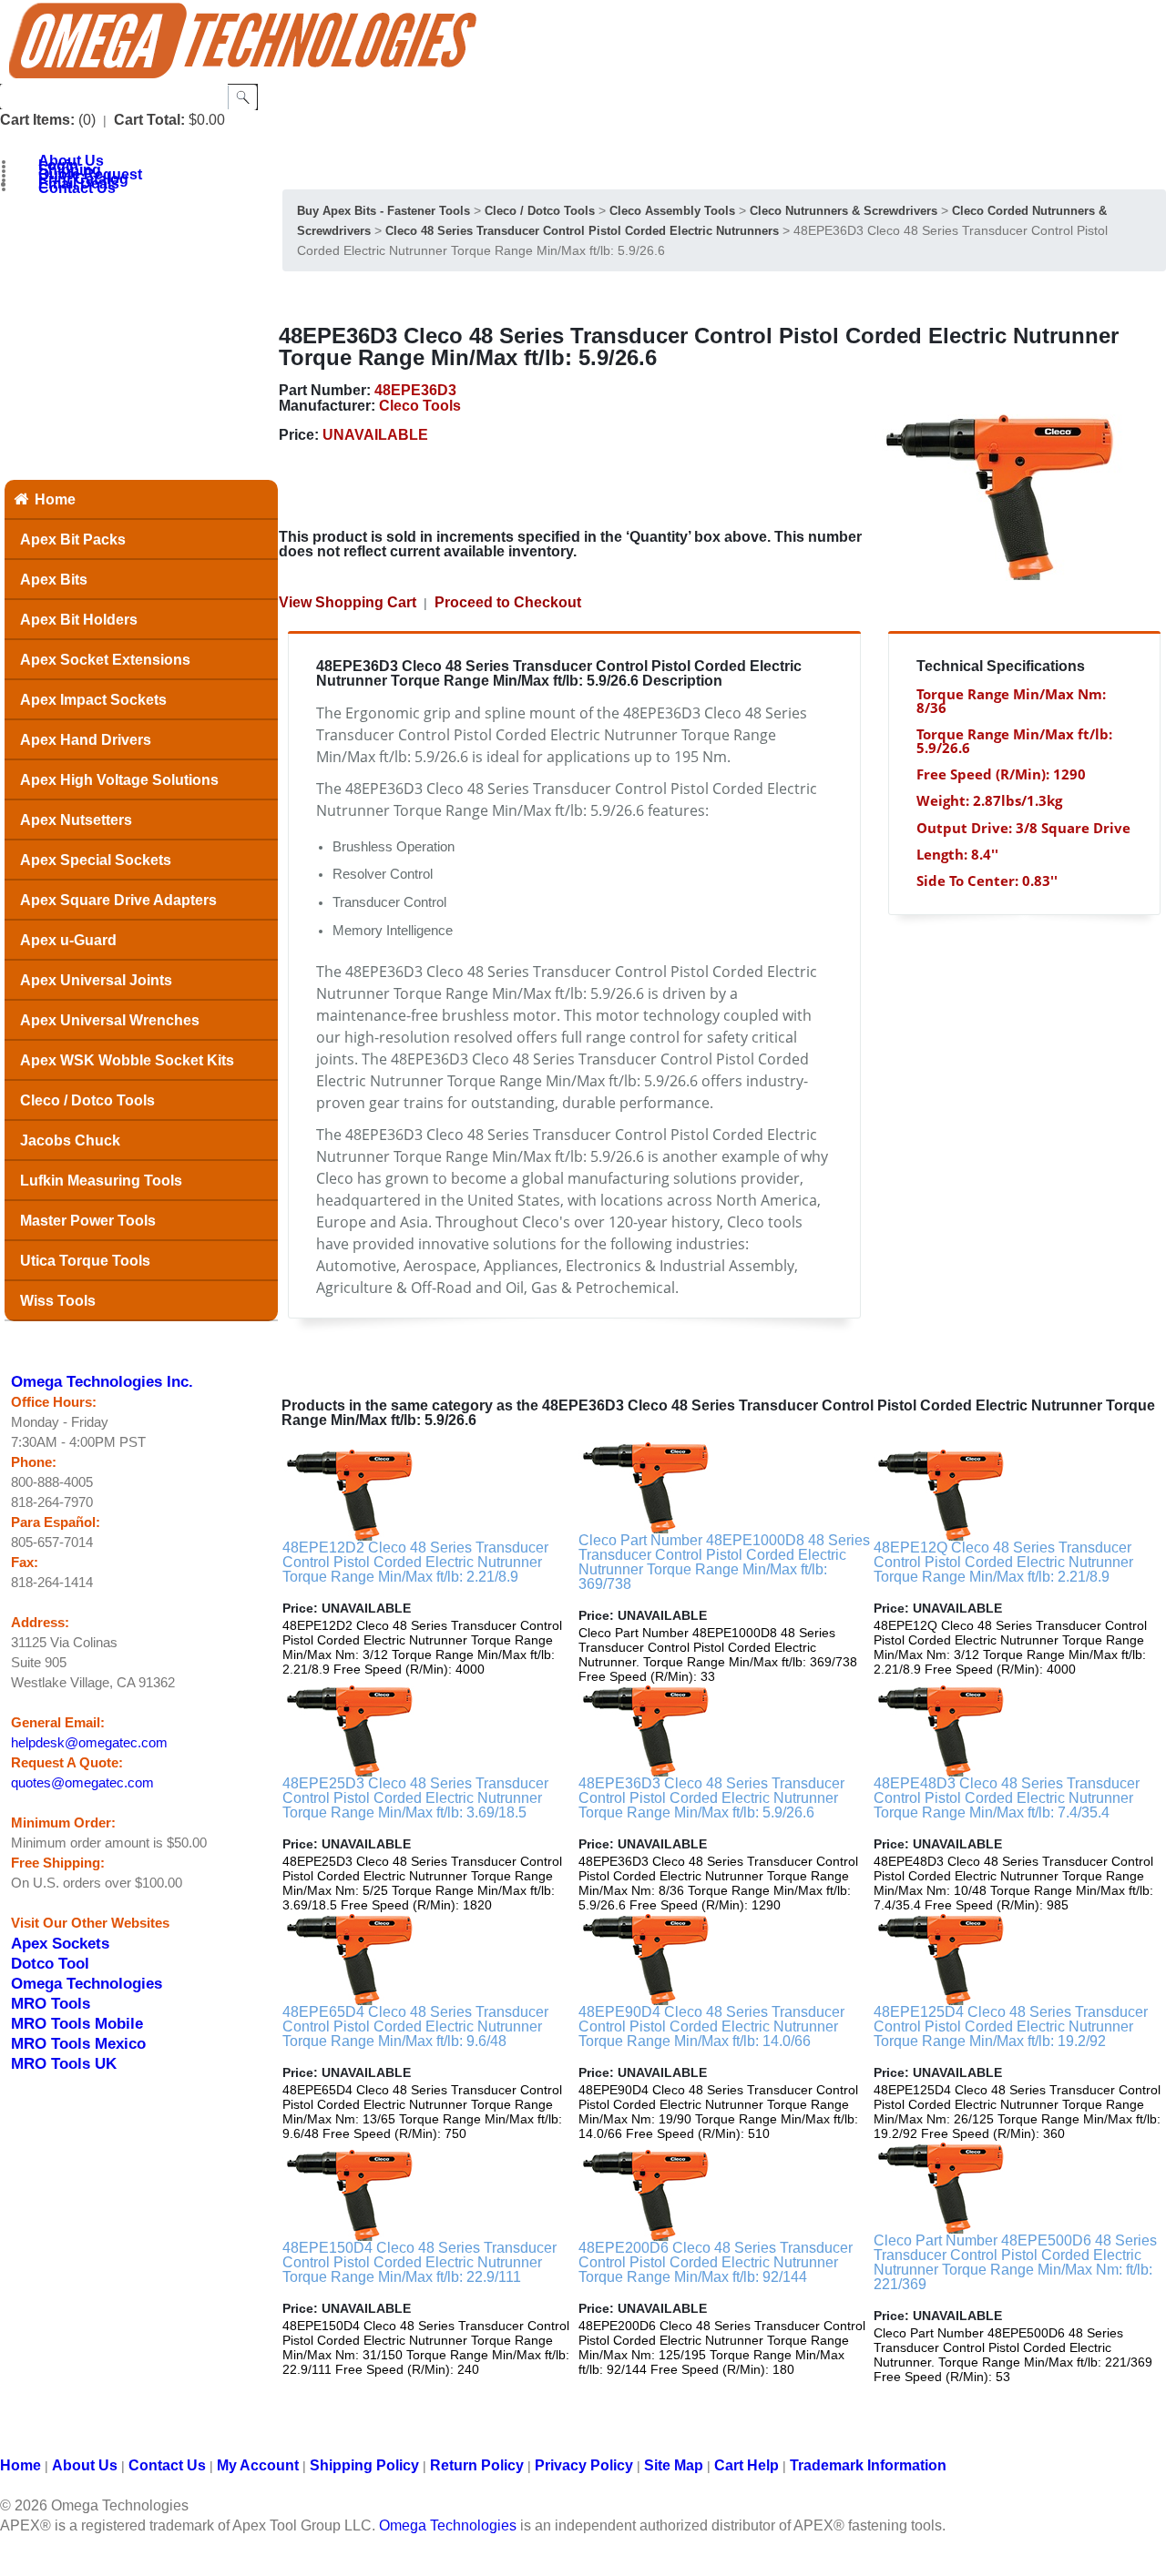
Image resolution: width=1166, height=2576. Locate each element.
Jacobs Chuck (70, 1140)
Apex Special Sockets (96, 860)
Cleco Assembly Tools (672, 211)
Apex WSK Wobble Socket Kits (127, 1060)
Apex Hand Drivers (86, 740)
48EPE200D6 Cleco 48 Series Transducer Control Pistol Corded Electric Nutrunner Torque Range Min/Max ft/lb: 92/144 (716, 2262)
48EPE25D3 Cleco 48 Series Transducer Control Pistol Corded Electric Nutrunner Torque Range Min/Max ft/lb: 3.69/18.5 (415, 1798)
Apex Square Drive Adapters (118, 900)
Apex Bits (54, 580)
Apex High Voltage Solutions (119, 780)
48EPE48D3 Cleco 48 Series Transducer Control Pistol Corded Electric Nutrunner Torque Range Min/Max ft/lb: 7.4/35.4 (1007, 1798)
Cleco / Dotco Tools (87, 1100)
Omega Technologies (87, 1983)
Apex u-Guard (68, 940)
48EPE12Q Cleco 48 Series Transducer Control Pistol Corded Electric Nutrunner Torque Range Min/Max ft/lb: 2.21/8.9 (1003, 1562)
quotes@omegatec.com (82, 1783)
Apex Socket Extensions (105, 660)
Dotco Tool (50, 1963)
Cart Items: (37, 120)
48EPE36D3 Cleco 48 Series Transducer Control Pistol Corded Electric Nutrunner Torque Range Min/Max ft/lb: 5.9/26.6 (711, 1798)
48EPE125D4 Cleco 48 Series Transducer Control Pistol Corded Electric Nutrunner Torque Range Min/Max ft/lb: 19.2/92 (1011, 2026)
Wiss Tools (58, 1301)
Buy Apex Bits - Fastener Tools (384, 211)
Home (55, 499)
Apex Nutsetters (76, 820)
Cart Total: (149, 120)
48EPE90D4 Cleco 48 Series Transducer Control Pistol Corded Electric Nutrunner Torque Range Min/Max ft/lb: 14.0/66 (711, 2026)
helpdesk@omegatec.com (89, 1743)
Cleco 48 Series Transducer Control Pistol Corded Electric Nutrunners (582, 231)
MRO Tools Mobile (77, 2023)
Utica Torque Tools (85, 1261)
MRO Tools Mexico (78, 2043)
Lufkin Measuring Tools (101, 1181)
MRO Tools (51, 2003)
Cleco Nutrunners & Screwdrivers (844, 211)
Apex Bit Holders (79, 620)
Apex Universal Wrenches (110, 1020)
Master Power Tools (88, 1221)
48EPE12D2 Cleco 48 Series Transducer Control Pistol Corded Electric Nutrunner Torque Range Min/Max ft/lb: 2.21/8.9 (415, 1562)
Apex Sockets (60, 1943)
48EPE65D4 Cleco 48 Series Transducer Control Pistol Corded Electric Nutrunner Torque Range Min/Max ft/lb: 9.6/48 (415, 2026)
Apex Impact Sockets (93, 700)
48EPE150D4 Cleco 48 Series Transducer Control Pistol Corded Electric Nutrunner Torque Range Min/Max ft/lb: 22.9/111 (419, 2262)
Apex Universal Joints (96, 980)
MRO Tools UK (64, 2063)
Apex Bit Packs (73, 540)
